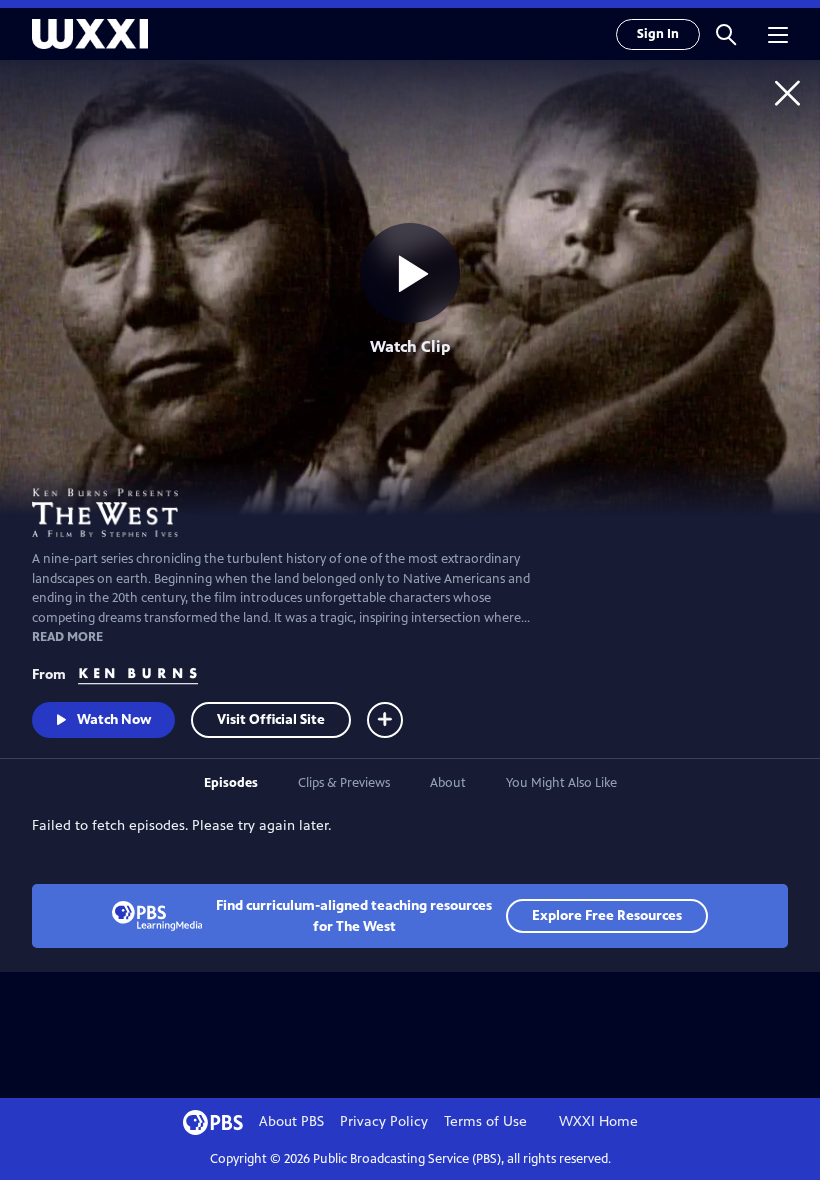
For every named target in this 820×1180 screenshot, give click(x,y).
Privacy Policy (384, 1121)
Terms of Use (485, 1121)
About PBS (291, 1121)
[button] (726, 34)
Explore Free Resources (607, 915)
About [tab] (448, 783)
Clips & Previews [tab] (344, 783)
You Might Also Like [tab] (561, 783)
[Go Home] (787, 92)
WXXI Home (598, 1121)
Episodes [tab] (231, 783)
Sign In (658, 34)
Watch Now (114, 719)
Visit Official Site (271, 719)
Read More (67, 637)
